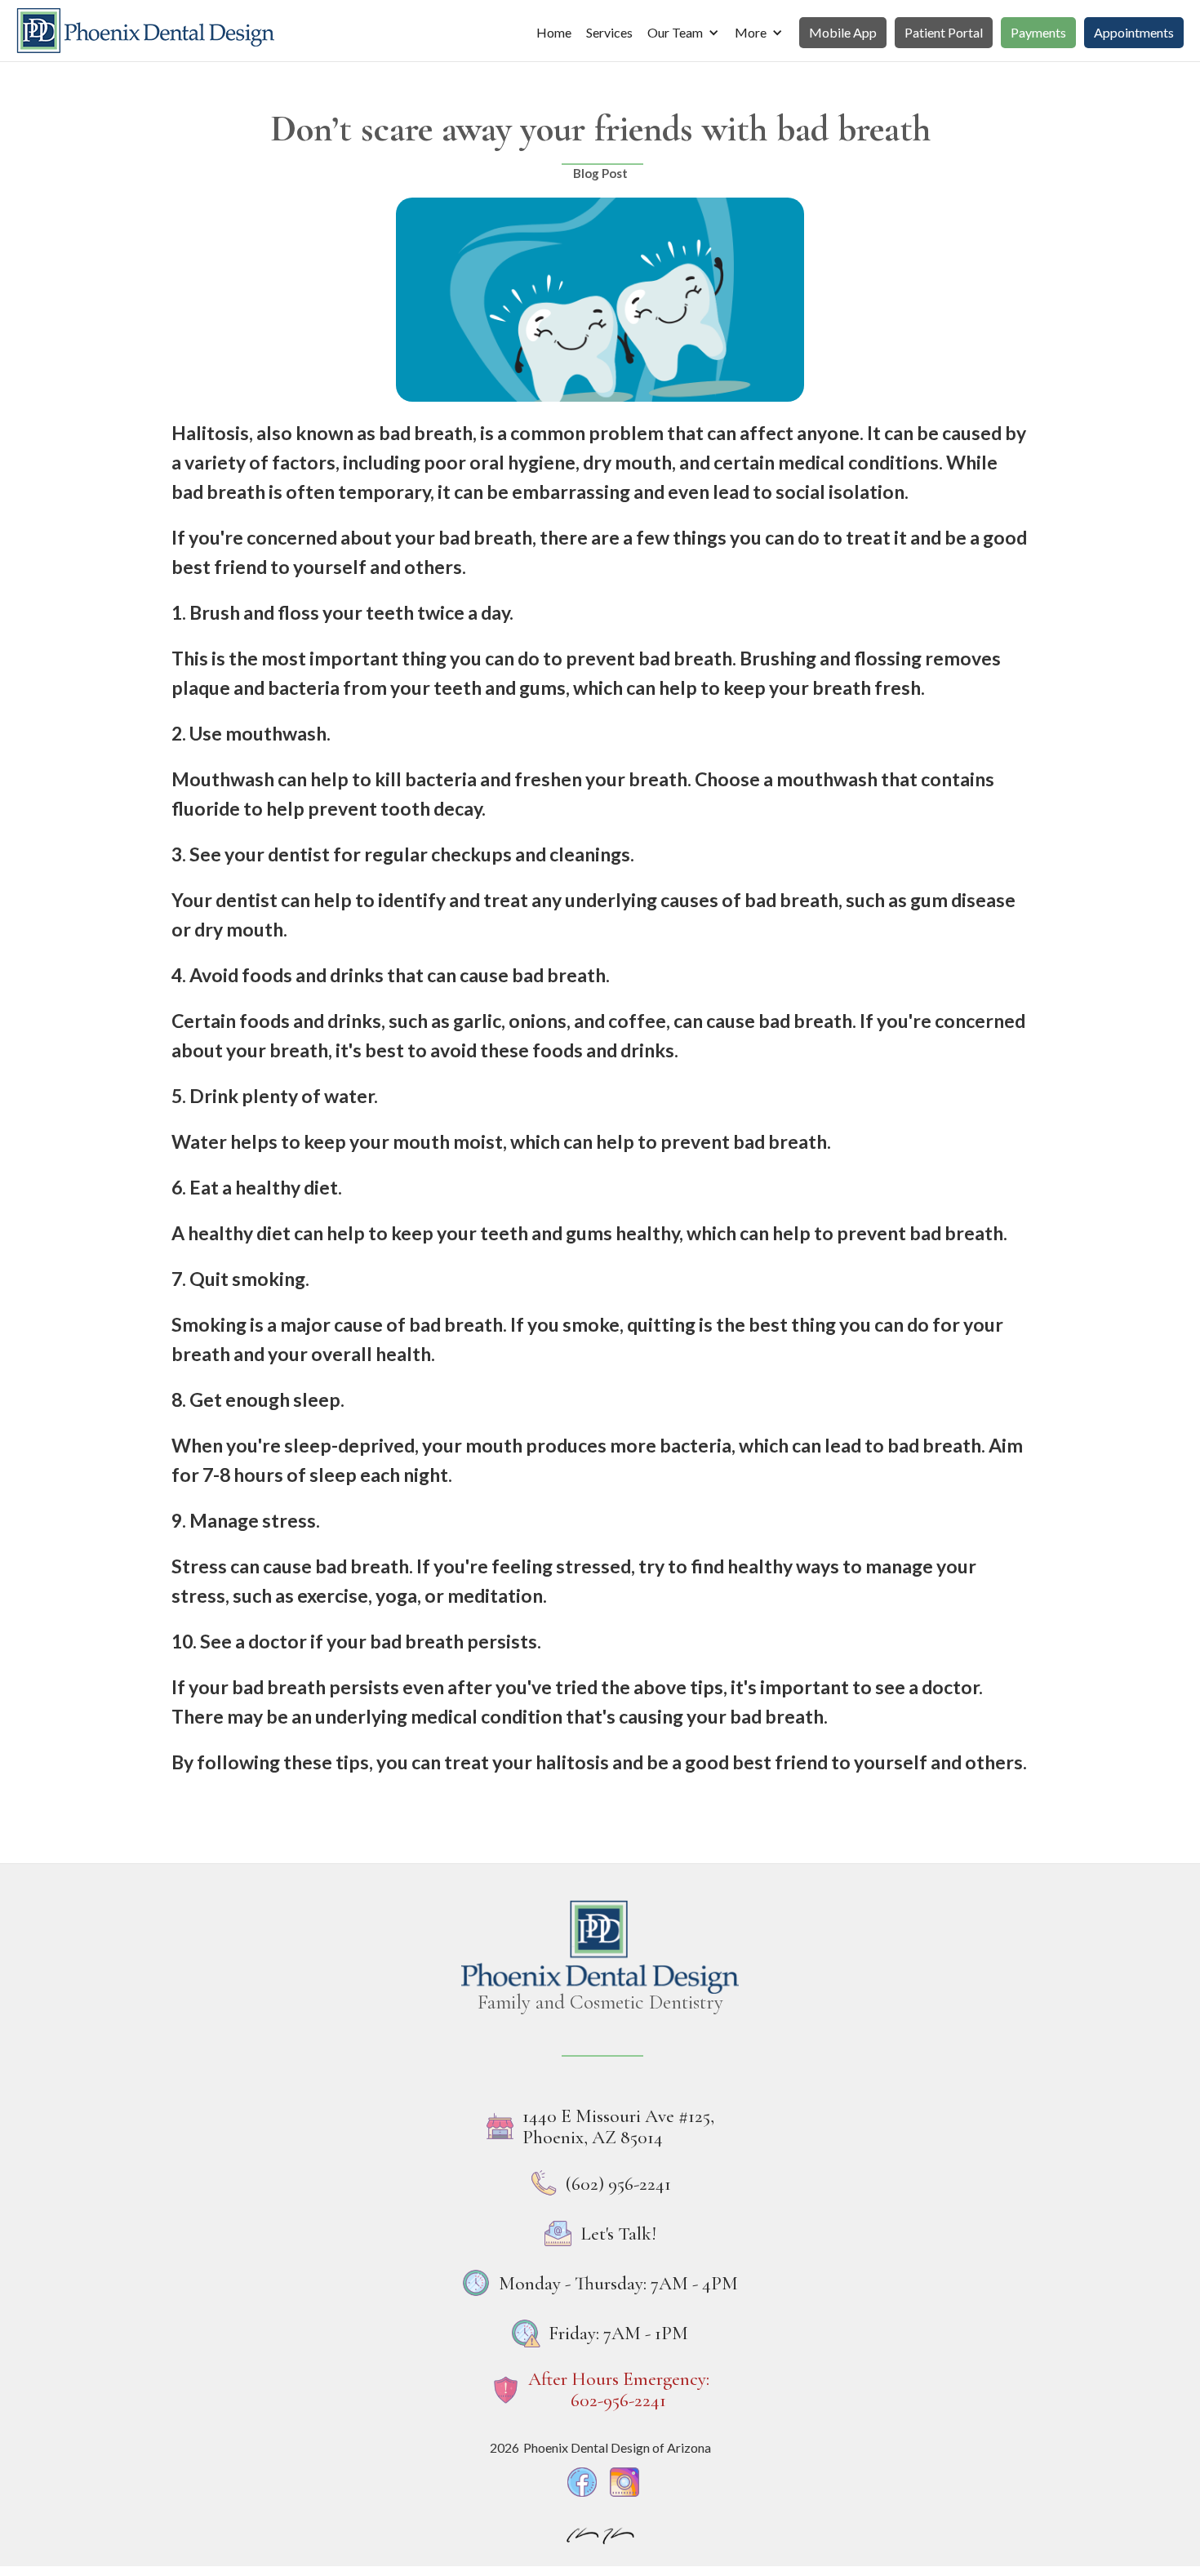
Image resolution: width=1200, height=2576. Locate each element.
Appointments (1134, 32)
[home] (145, 31)
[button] (684, 33)
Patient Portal (944, 32)
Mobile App (843, 32)
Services (609, 32)
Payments (1038, 32)
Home (554, 32)
